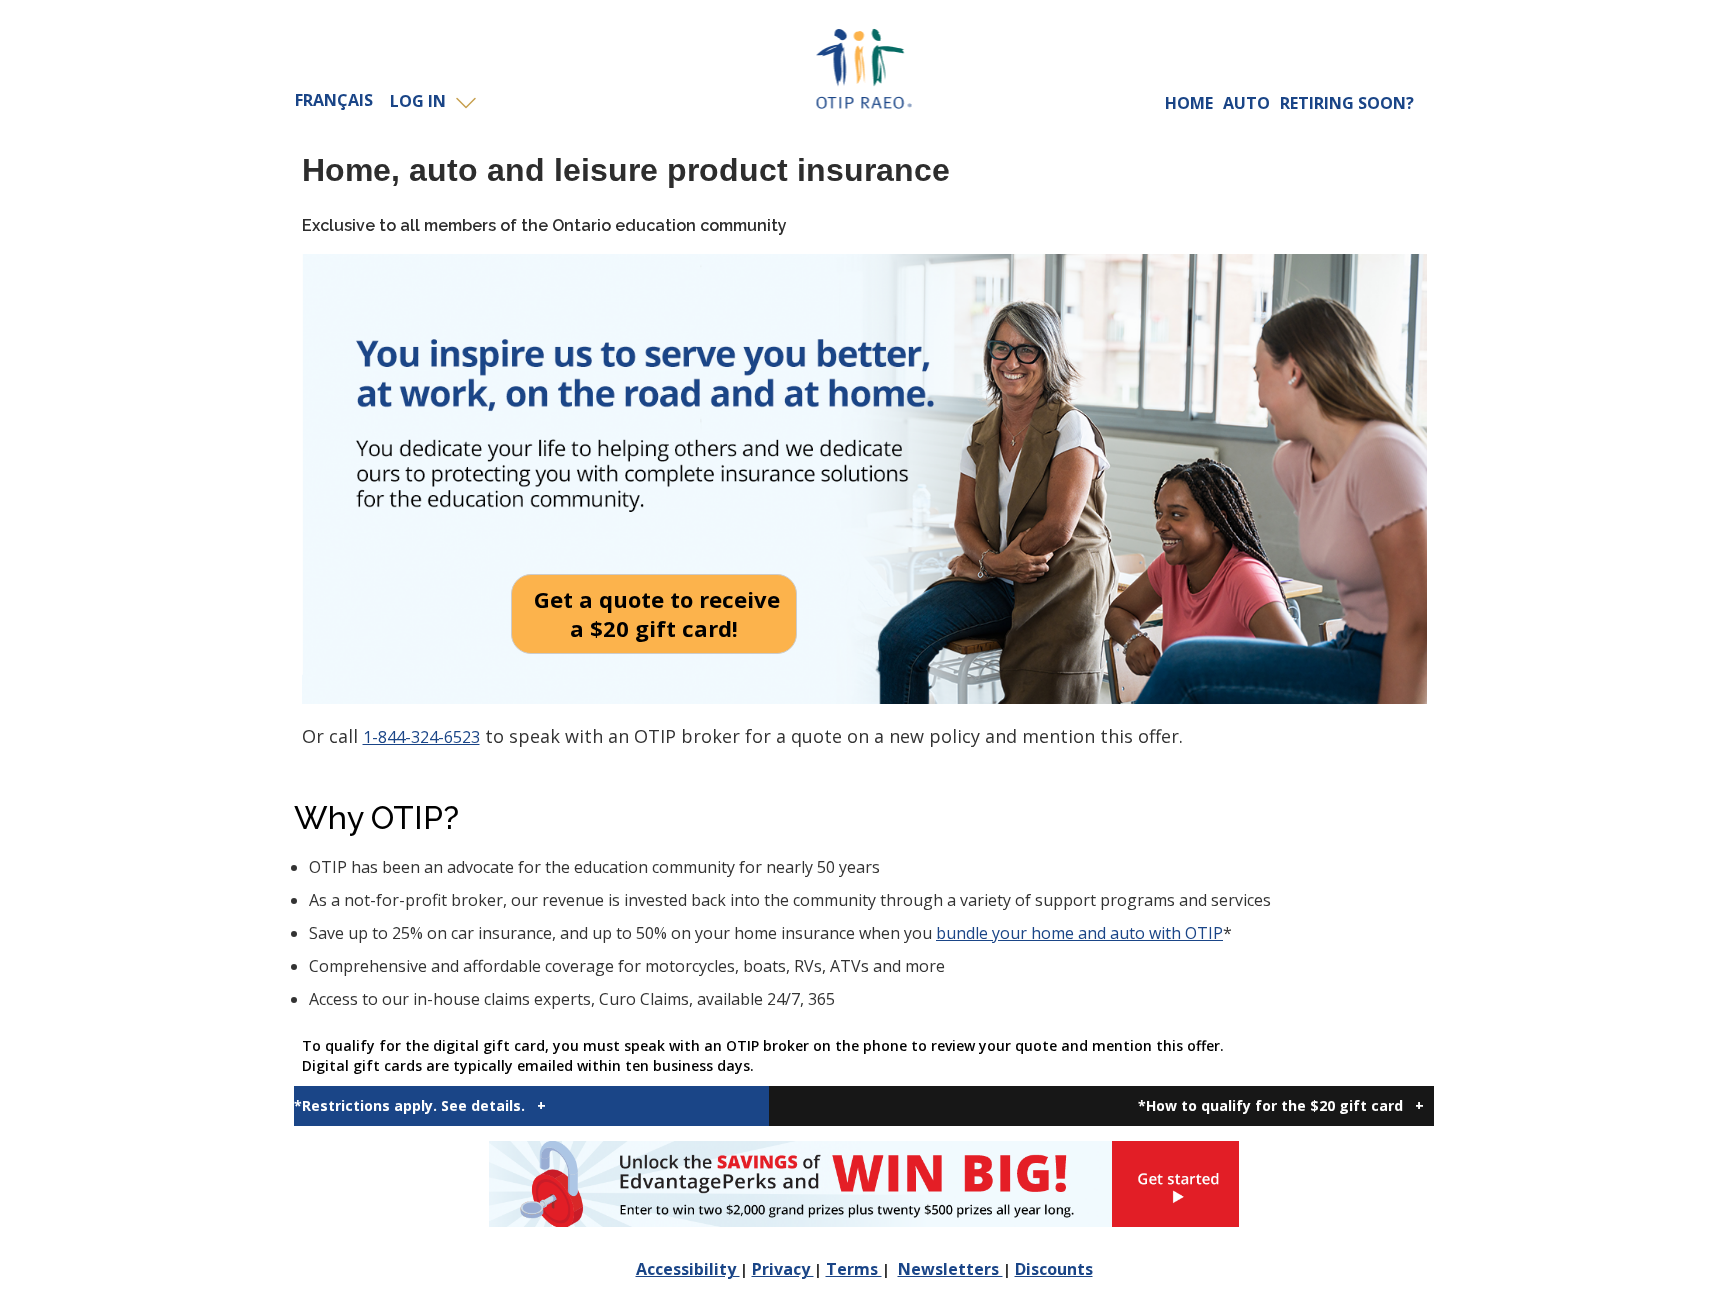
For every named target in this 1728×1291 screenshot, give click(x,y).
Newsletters (950, 1269)
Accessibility (688, 1269)
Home (1189, 103)
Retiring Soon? (1347, 103)
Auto (1246, 103)
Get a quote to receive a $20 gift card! (654, 613)
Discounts (1054, 1269)
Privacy (783, 1269)
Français (334, 100)
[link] (864, 1184)
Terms (854, 1269)
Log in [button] (422, 101)
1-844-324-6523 (421, 737)
